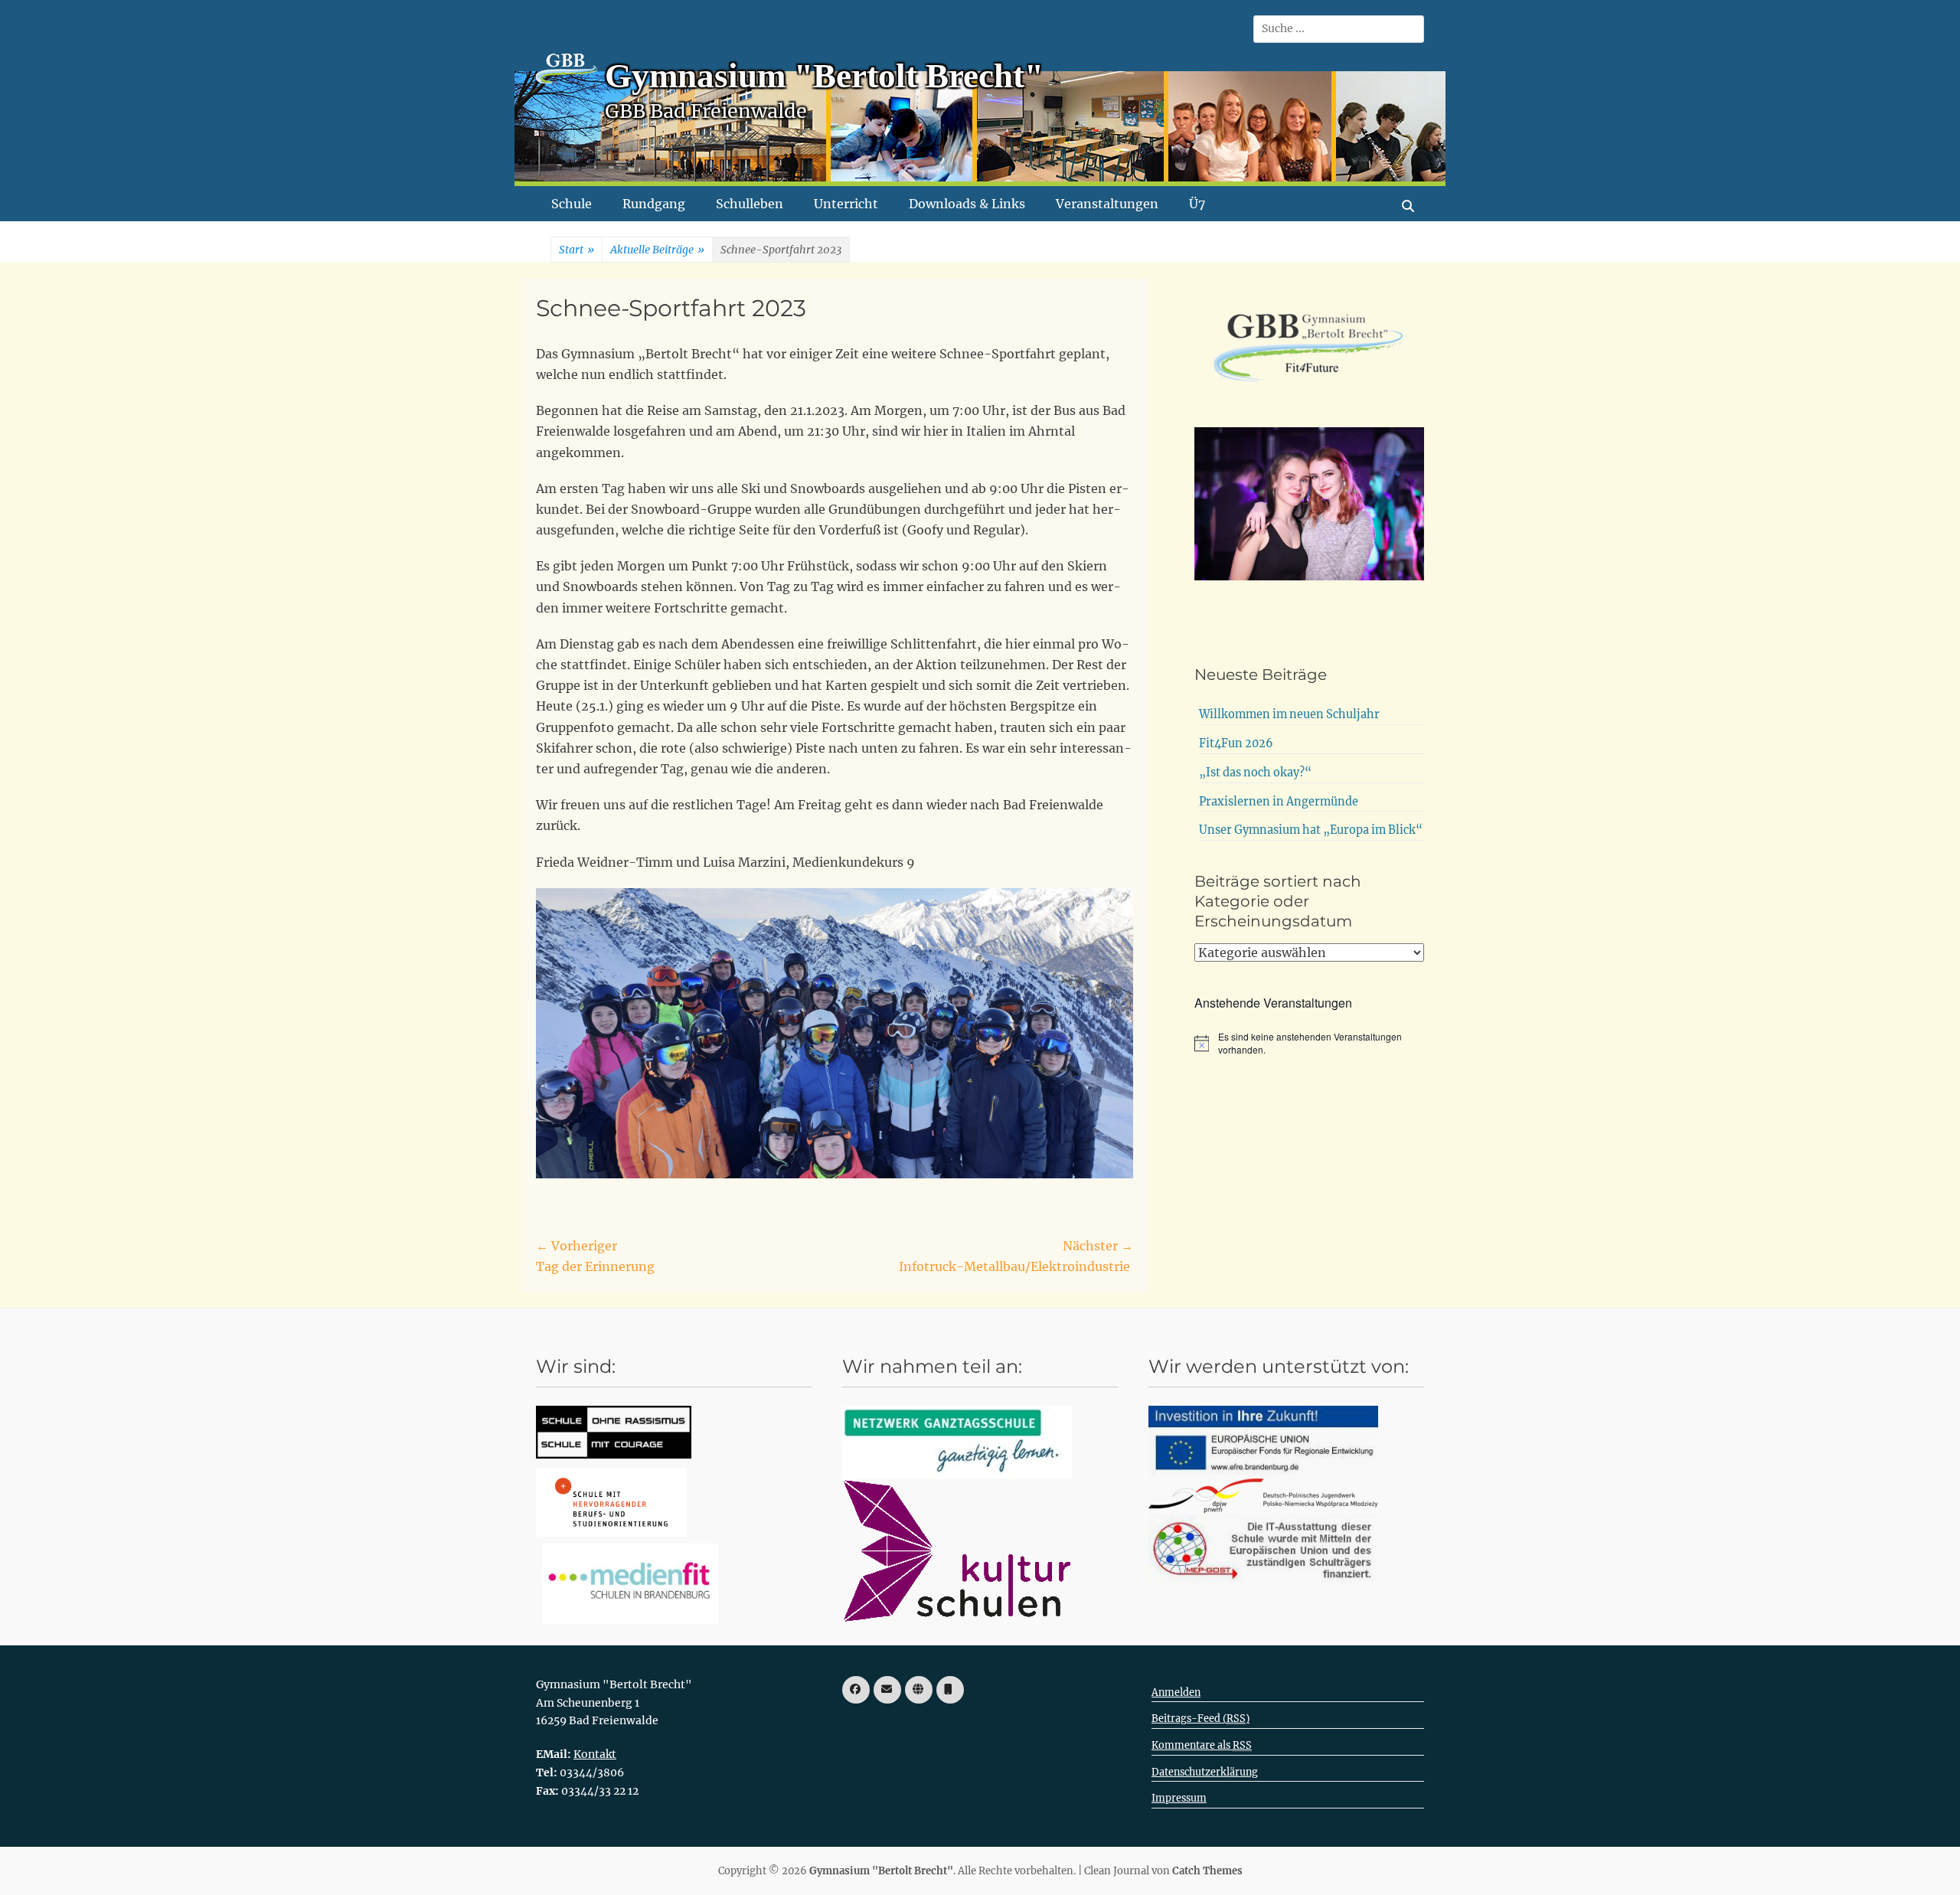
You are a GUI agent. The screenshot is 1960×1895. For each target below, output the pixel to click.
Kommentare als (1202, 1745)
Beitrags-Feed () (1200, 1719)
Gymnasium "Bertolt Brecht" (824, 76)
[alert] (1309, 1043)
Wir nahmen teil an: (932, 1366)
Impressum (1179, 1798)
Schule (572, 204)
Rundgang (654, 204)
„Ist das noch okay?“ (1255, 773)
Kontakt (595, 1754)
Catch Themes (1207, 1871)
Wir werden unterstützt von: (1279, 1366)
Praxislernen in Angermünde (1279, 802)
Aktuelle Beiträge (657, 250)
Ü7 (1197, 204)
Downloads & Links (967, 204)
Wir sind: (576, 1366)
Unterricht (846, 204)
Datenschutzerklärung (1205, 1772)
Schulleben (750, 204)
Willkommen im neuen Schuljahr (1289, 714)
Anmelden (1176, 1692)
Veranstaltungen (1107, 204)
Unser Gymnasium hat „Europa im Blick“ (1311, 830)
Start (577, 250)
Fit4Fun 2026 (1236, 743)
